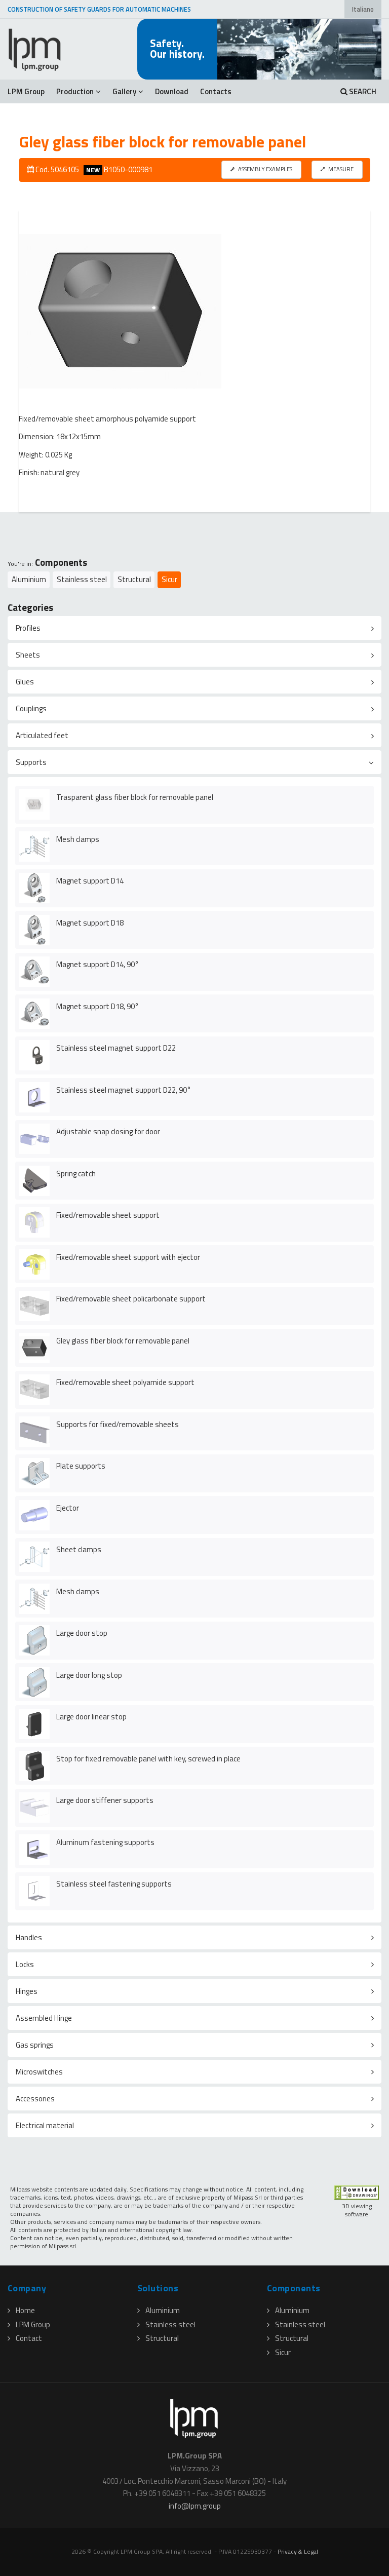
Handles (29, 1937)
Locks (25, 1964)
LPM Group (26, 91)
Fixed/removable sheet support (108, 1215)
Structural (134, 579)
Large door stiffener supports (105, 1800)
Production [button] (75, 91)
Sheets (28, 655)
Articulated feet (42, 735)
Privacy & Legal (298, 2551)
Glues (25, 682)
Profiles (28, 628)
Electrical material (45, 2125)
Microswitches (39, 2072)
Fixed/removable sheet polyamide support (125, 1382)
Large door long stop (89, 1675)
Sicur (169, 579)
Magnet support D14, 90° (98, 964)
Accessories (35, 2099)
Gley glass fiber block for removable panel (123, 1341)
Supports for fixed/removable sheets (118, 1424)
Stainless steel (82, 579)
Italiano (363, 9)
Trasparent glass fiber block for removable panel (135, 797)
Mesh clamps (78, 839)
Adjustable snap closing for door (108, 1131)
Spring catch (76, 1174)
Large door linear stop (91, 1717)
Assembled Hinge (44, 2018)
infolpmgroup (195, 2506)
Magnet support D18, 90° (98, 1006)
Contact (29, 2338)
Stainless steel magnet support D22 (116, 1048)
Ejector (68, 1508)
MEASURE (340, 169)
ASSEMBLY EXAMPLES (265, 169)
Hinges (27, 1991)
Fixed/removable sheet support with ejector (128, 1257)
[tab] (194, 628)
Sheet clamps (79, 1549)
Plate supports (81, 1466)
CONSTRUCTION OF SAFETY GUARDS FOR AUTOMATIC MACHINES (99, 9)
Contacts (216, 91)
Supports (31, 762)
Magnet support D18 (90, 923)
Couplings (31, 708)
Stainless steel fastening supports (114, 1884)
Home (25, 2310)
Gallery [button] (124, 91)
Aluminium (29, 579)
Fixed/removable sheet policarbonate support (131, 1299)
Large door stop (82, 1633)
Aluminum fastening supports (105, 1842)
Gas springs (35, 2045)
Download (172, 91)
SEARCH (362, 91)
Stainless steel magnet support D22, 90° (124, 1090)
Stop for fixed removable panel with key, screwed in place (148, 1759)
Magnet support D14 (90, 881)
